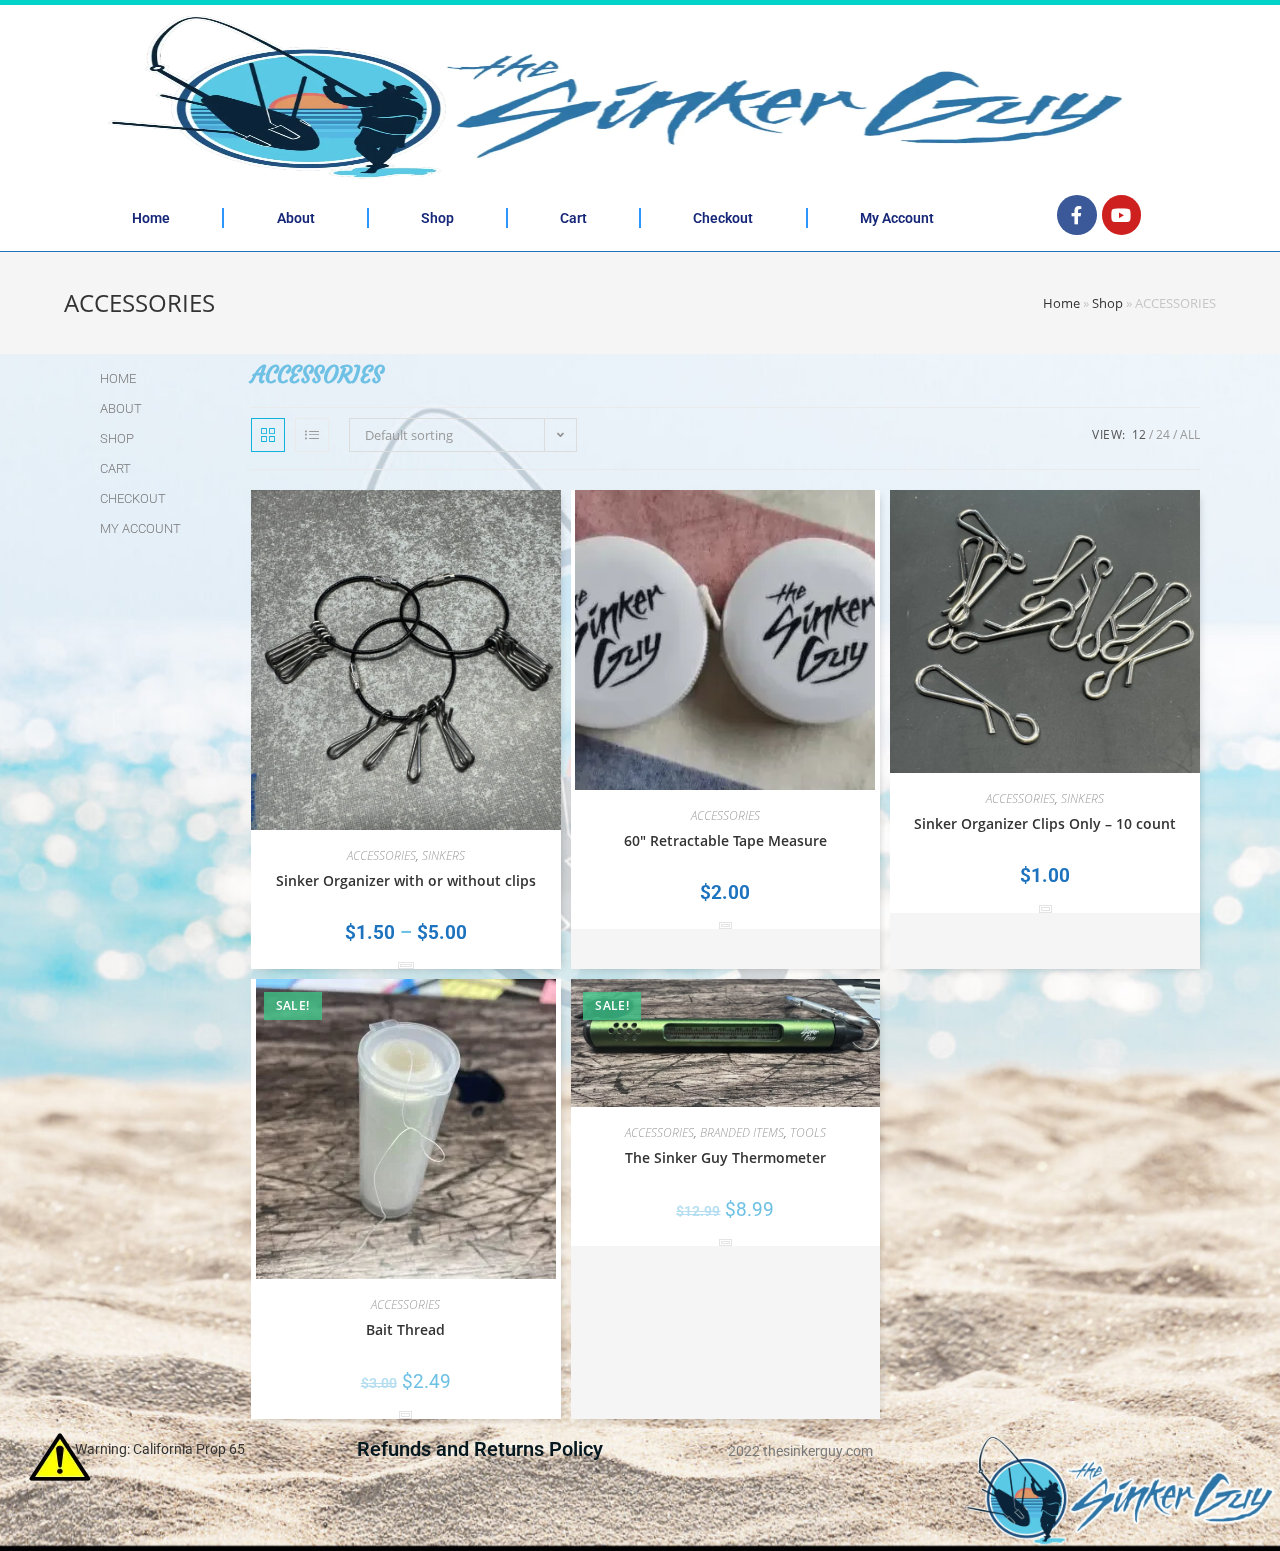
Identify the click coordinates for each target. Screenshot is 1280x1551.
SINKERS (443, 855)
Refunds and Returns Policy (480, 1449)
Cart (573, 218)
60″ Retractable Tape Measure (725, 840)
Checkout (723, 218)
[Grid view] (268, 435)
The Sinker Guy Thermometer (725, 1157)
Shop (437, 218)
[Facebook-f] (1077, 215)
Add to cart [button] (725, 925)
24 (1163, 434)
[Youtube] (1122, 215)
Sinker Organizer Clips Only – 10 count (1045, 823)
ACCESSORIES (381, 855)
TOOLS (808, 1132)
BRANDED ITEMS (742, 1132)
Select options (406, 965)
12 (1139, 434)
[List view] (312, 435)
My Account (897, 218)
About (296, 218)
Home (151, 218)
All (1190, 434)
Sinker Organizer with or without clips (406, 880)
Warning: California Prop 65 (160, 1449)
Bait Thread (405, 1329)
